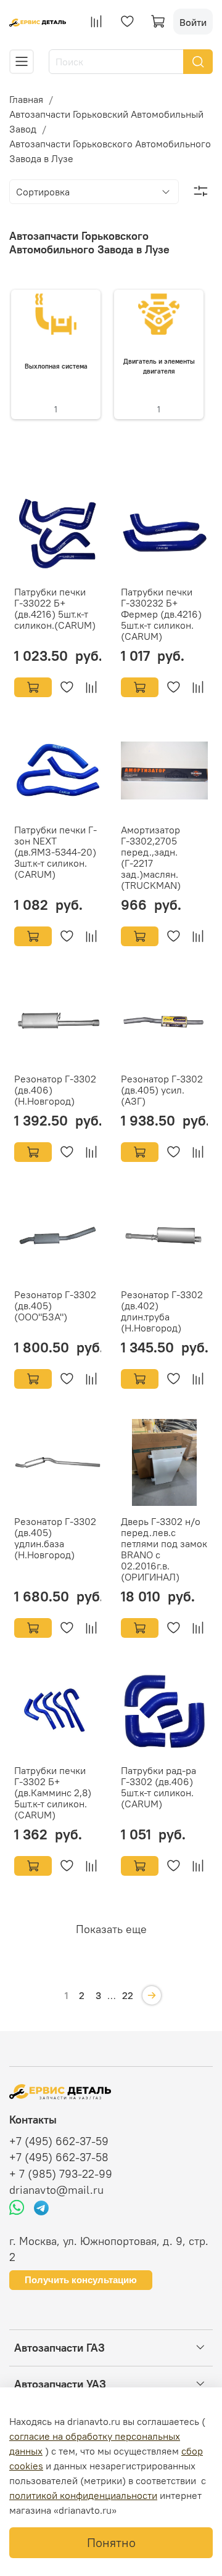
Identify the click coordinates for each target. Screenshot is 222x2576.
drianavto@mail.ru (56, 2190)
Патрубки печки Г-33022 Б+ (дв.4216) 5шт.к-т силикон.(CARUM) (55, 608)
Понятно (111, 2542)
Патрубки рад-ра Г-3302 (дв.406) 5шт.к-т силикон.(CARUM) (158, 1787)
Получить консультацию (81, 2280)
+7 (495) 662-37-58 (59, 2157)
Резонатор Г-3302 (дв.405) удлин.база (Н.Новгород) (55, 1538)
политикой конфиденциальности (83, 2495)
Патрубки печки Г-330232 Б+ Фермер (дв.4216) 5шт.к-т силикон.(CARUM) (161, 614)
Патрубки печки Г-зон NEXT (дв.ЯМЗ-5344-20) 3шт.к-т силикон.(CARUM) (55, 852)
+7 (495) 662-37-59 (59, 2141)
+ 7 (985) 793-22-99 (61, 2174)
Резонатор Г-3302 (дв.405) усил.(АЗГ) (162, 1090)
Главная (26, 99)
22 (128, 1995)
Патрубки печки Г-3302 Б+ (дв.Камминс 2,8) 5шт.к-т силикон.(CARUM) (53, 1793)
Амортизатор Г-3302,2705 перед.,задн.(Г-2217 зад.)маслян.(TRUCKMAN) (151, 857)
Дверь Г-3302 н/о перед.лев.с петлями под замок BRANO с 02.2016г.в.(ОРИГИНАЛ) (164, 1549)
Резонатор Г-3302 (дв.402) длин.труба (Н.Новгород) (162, 1311)
